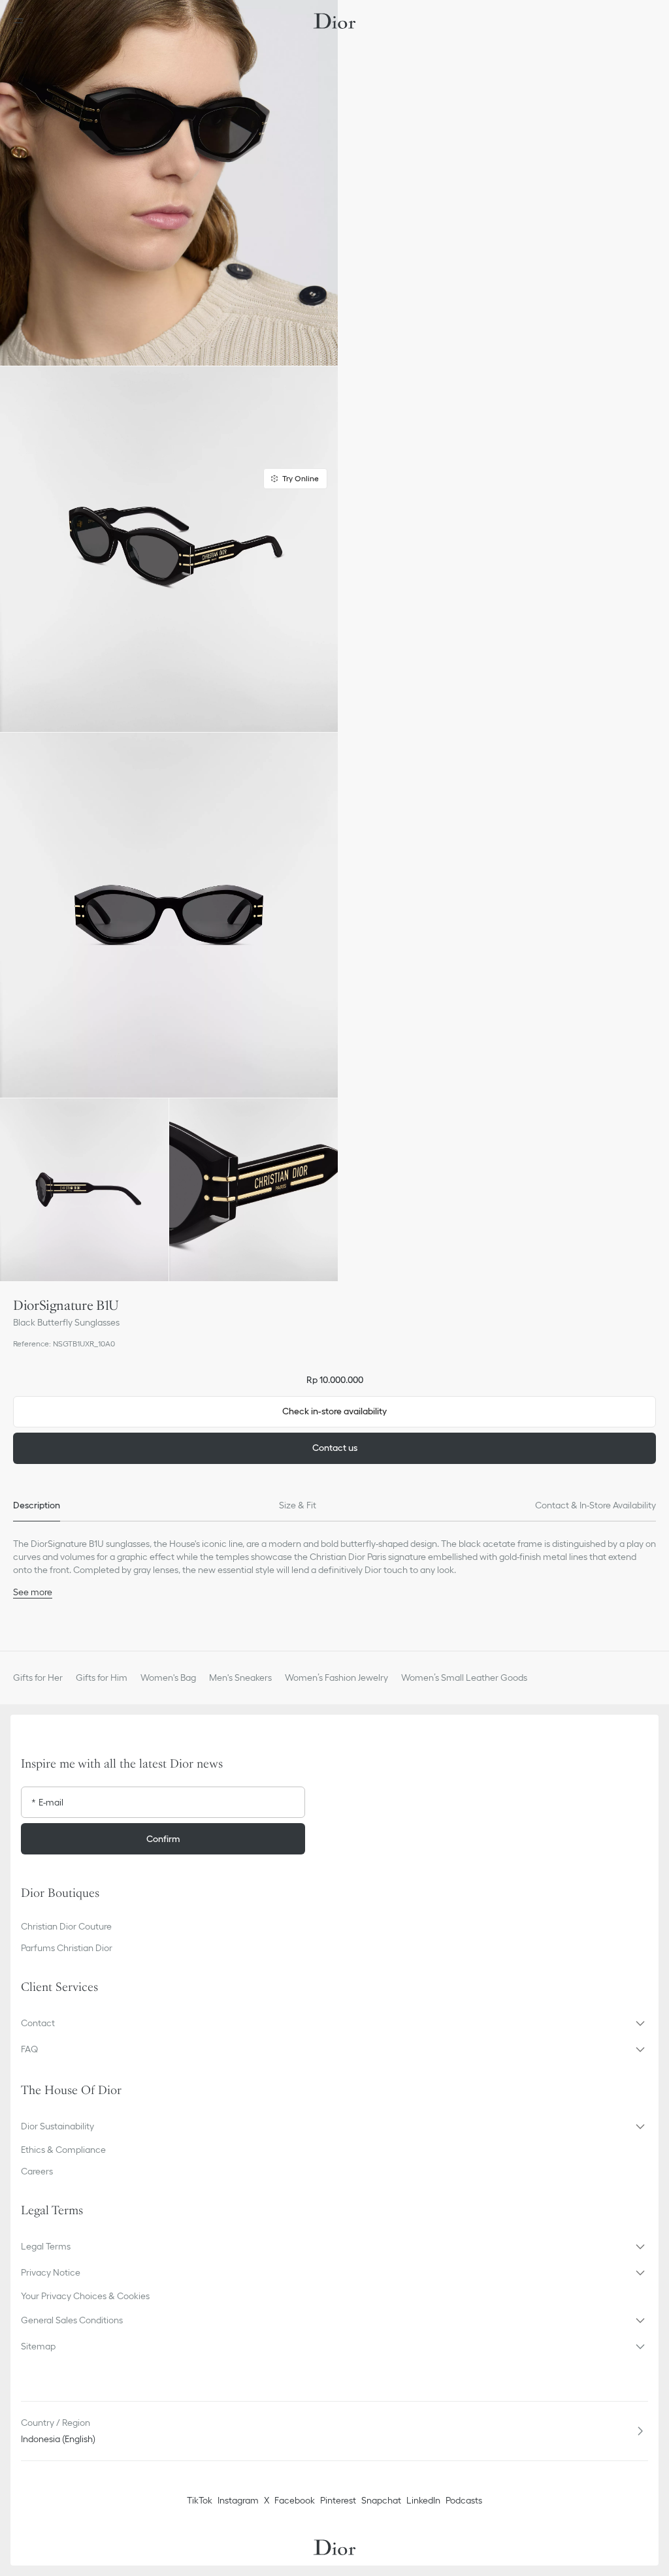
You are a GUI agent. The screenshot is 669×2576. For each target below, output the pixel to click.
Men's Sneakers (240, 1678)
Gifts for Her (38, 1678)
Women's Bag (168, 1678)
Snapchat (381, 2500)
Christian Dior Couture (66, 1926)
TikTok (200, 2500)
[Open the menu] (22, 21)
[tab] (37, 1506)
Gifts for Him (102, 1678)
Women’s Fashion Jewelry (336, 1678)
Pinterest (338, 2500)
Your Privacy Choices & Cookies (85, 2296)
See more (33, 1592)
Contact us (335, 1448)
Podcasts (464, 2500)
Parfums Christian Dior (67, 1948)
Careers (37, 2171)
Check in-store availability (334, 1411)
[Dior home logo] (334, 21)
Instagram (238, 2500)
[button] (169, 183)
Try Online (301, 478)
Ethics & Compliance (63, 2150)
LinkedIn (423, 2500)
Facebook (295, 2500)
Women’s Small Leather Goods (464, 1678)
